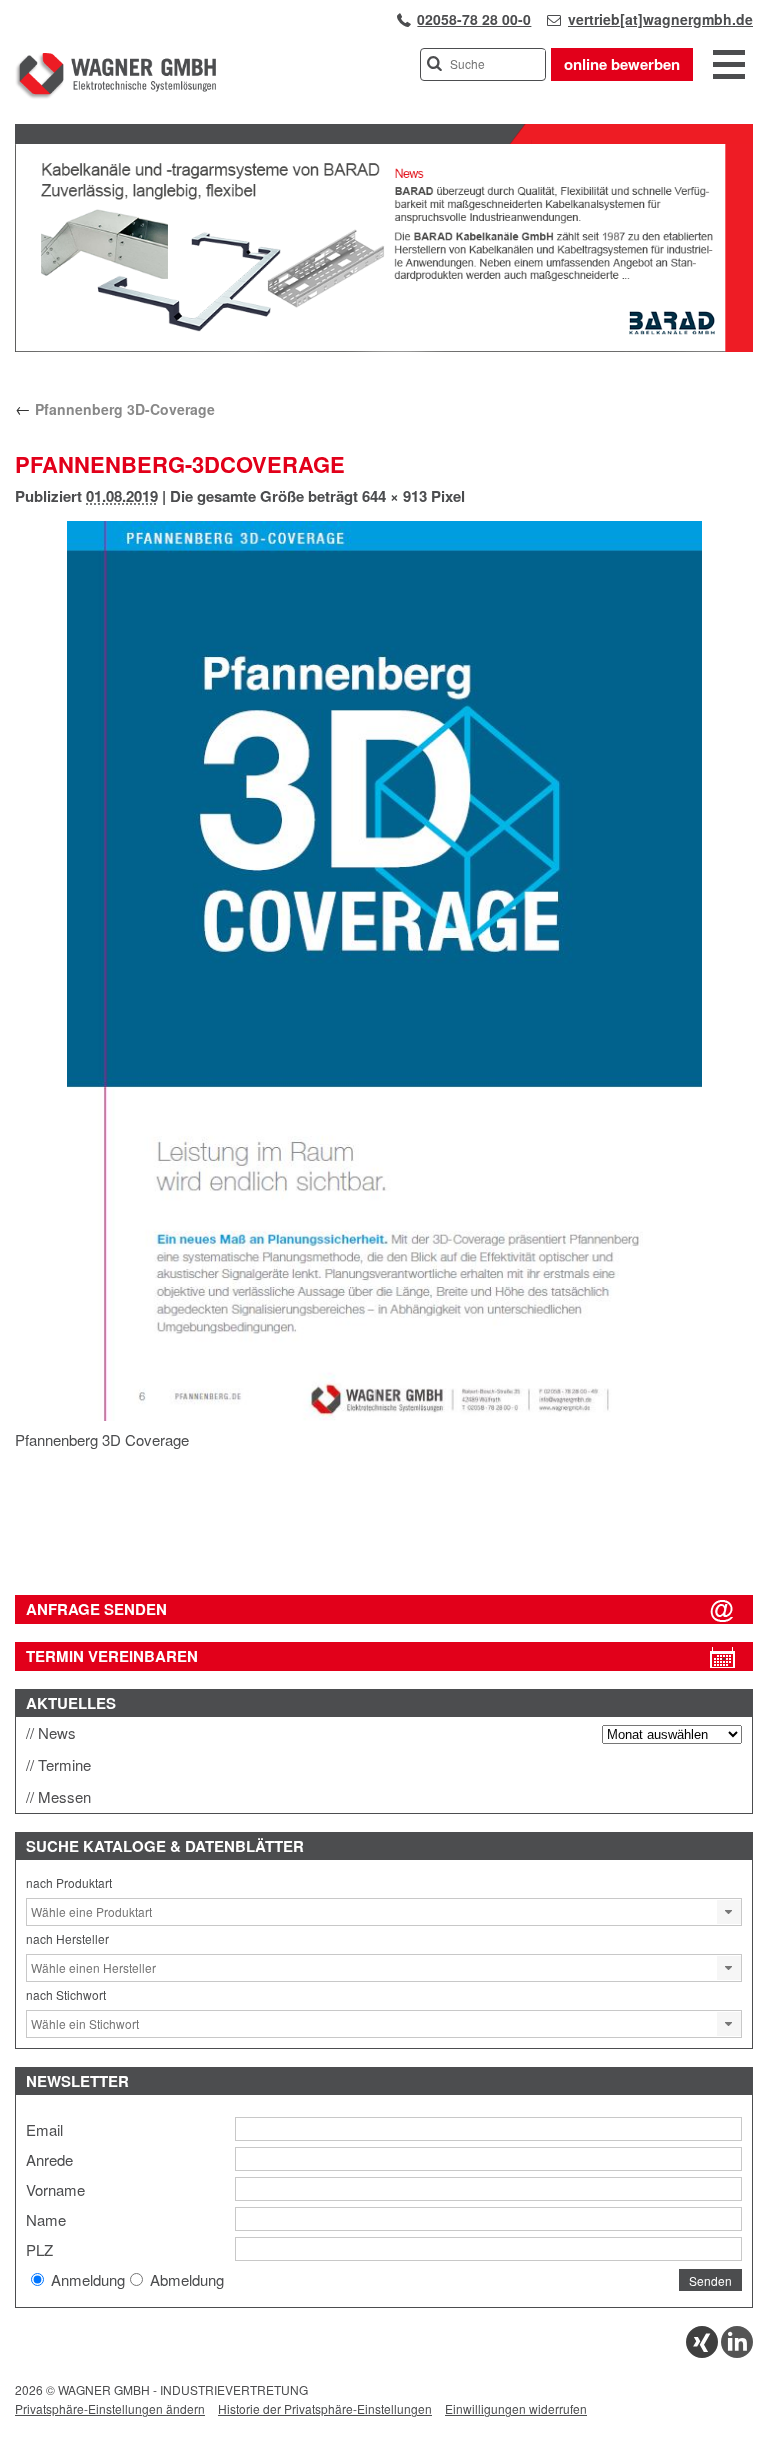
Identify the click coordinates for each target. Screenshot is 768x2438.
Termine (64, 1764)
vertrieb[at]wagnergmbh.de (660, 19)
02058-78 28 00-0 (474, 19)
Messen (64, 1796)
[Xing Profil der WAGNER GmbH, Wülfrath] (702, 2352)
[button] (729, 1912)
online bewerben (622, 64)
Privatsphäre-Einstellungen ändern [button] (110, 2408)
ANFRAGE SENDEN (96, 1609)
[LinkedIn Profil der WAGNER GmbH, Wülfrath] (737, 2352)
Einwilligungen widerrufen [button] (516, 2408)
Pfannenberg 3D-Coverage (115, 409)
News (57, 1732)
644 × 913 (394, 496)
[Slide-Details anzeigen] (384, 347)
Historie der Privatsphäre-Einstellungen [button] (325, 2408)
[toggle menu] (729, 66)
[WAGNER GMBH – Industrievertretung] (115, 94)
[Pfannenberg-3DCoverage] (384, 971)
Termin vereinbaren (112, 1656)
